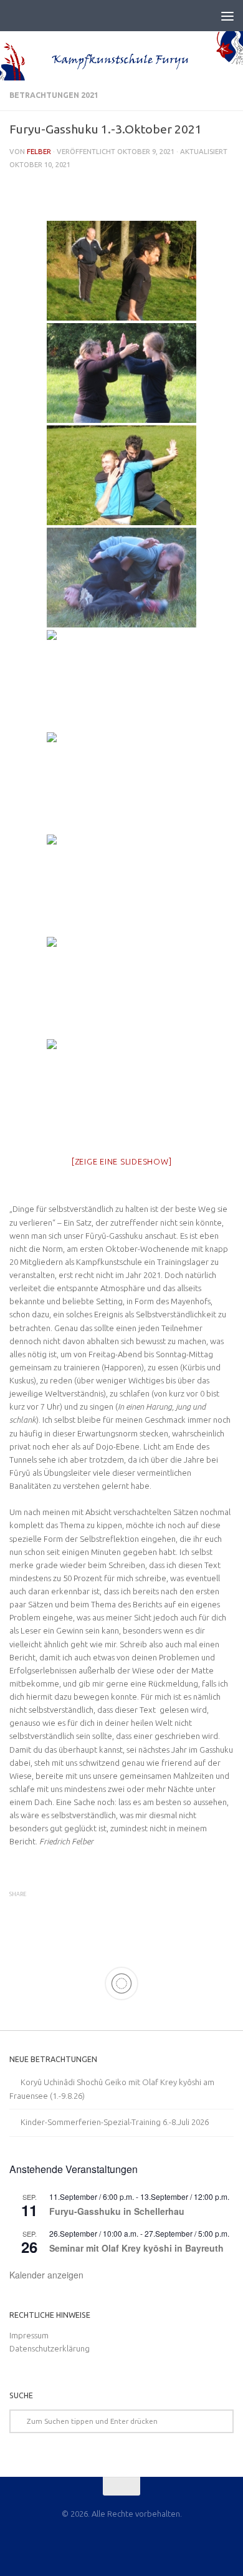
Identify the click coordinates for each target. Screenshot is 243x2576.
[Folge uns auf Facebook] (121, 2542)
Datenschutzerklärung (50, 2348)
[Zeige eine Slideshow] (122, 1161)
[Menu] (227, 16)
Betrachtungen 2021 (54, 95)
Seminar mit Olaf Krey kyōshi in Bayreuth (136, 2248)
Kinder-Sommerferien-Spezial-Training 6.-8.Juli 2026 (115, 2122)
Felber (39, 151)
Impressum (29, 2335)
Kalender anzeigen (46, 2275)
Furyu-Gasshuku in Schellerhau (117, 2211)
